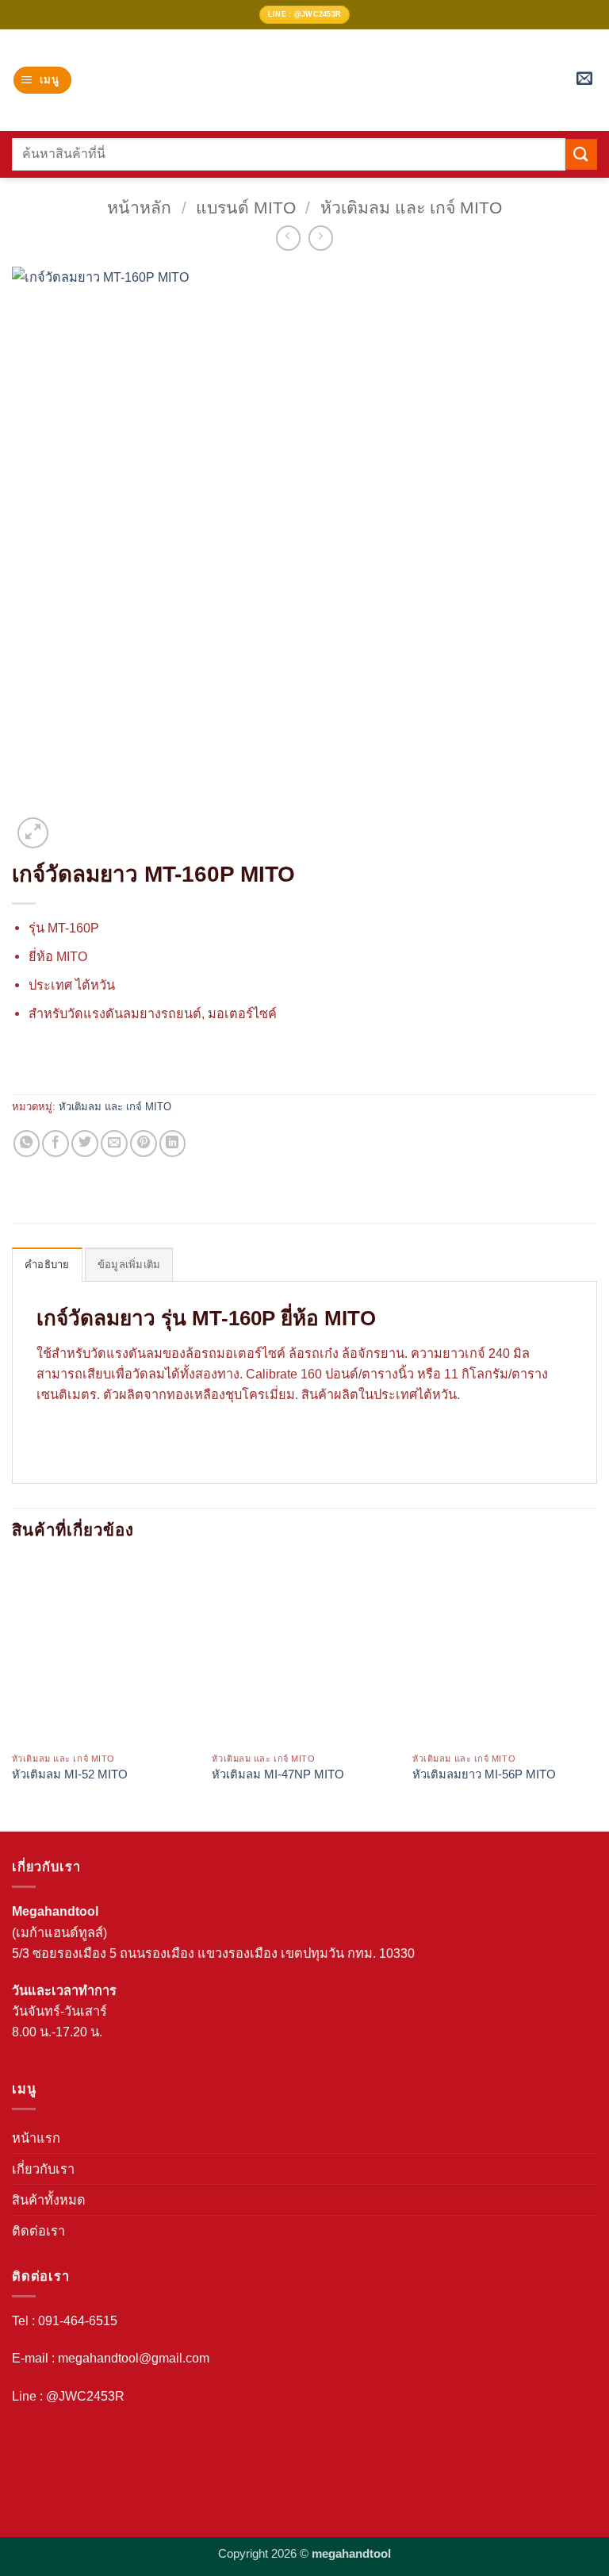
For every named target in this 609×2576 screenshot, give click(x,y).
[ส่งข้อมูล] (581, 154)
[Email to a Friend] (114, 1144)
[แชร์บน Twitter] (85, 1144)
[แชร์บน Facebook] (56, 1144)
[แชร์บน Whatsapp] (27, 1144)
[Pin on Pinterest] (144, 1144)
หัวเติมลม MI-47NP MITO (278, 1774)
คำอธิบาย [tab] (47, 1265)
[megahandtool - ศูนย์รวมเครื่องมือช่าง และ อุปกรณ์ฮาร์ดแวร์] (304, 80)
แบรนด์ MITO (246, 208)
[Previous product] (321, 238)
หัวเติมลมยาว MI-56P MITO (484, 1774)
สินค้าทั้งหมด (49, 2200)
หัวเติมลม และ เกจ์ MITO (411, 208)
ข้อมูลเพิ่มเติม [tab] (129, 1265)
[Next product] (289, 238)
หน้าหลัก (139, 208)
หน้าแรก (36, 2138)
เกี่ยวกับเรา (43, 2169)
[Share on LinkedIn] (173, 1144)
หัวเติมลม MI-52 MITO (70, 1774)
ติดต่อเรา (38, 2231)
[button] (42, 80)
